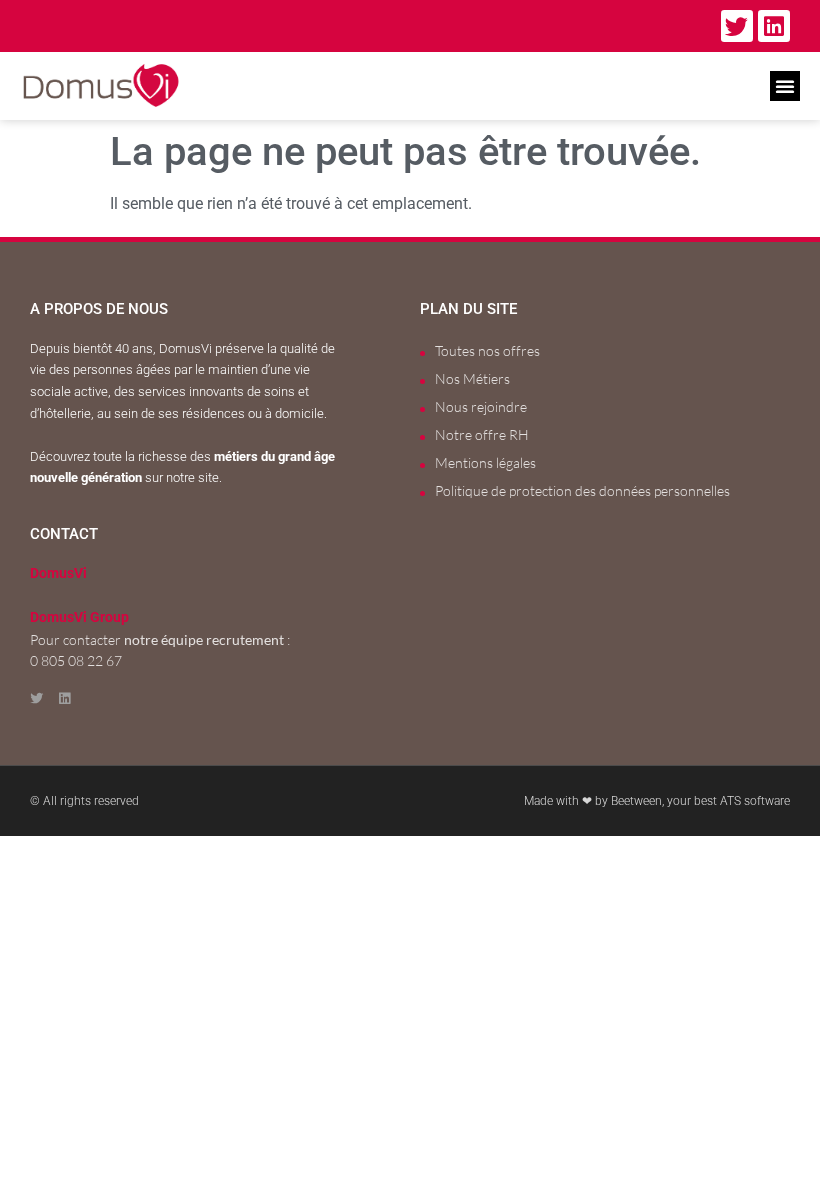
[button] (785, 86)
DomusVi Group (79, 617)
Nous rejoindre (481, 406)
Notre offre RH (482, 434)
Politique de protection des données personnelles (582, 490)
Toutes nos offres (487, 350)
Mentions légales (485, 462)
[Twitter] (737, 26)
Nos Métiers (472, 378)
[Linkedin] (774, 26)
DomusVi (58, 573)
